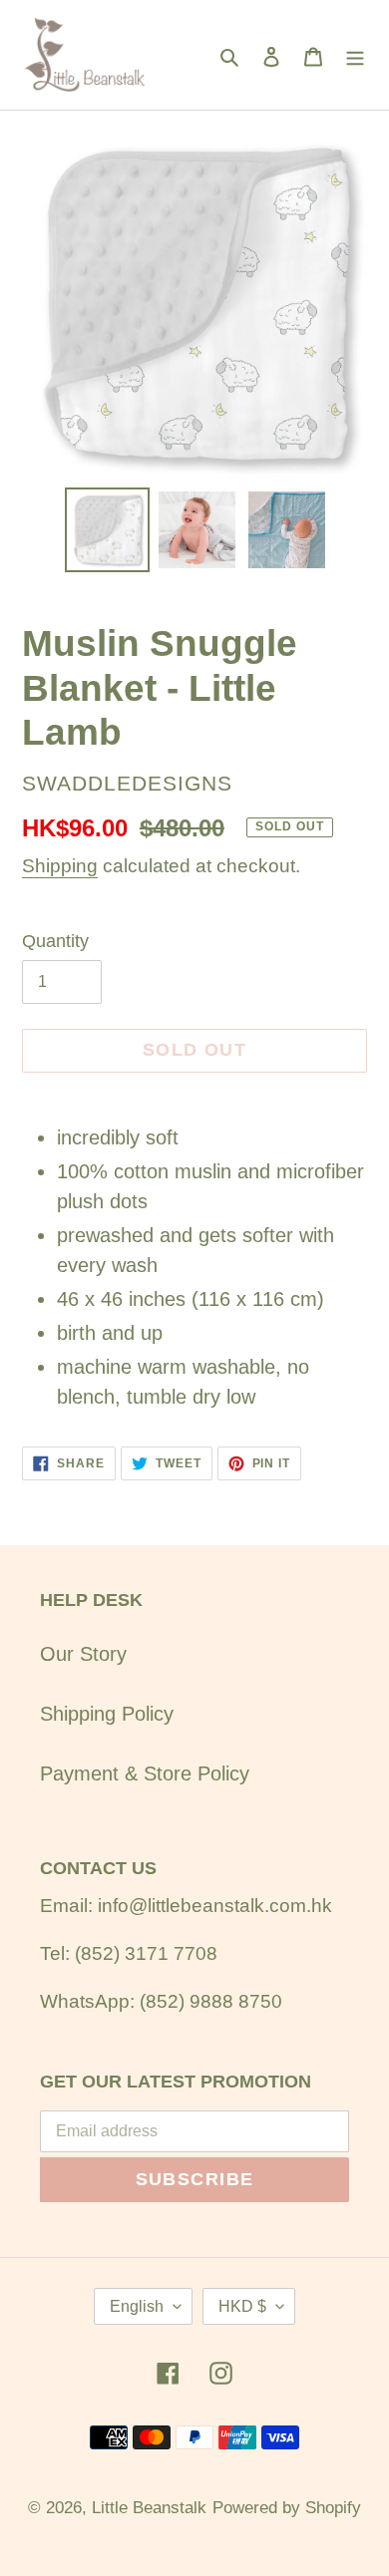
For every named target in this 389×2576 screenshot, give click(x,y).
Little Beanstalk (149, 2508)
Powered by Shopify (287, 2508)
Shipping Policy (107, 1714)
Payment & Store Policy (145, 1773)
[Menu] (355, 55)
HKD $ (242, 2306)
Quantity (55, 941)
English (137, 2306)
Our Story (83, 1654)
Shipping (60, 866)
